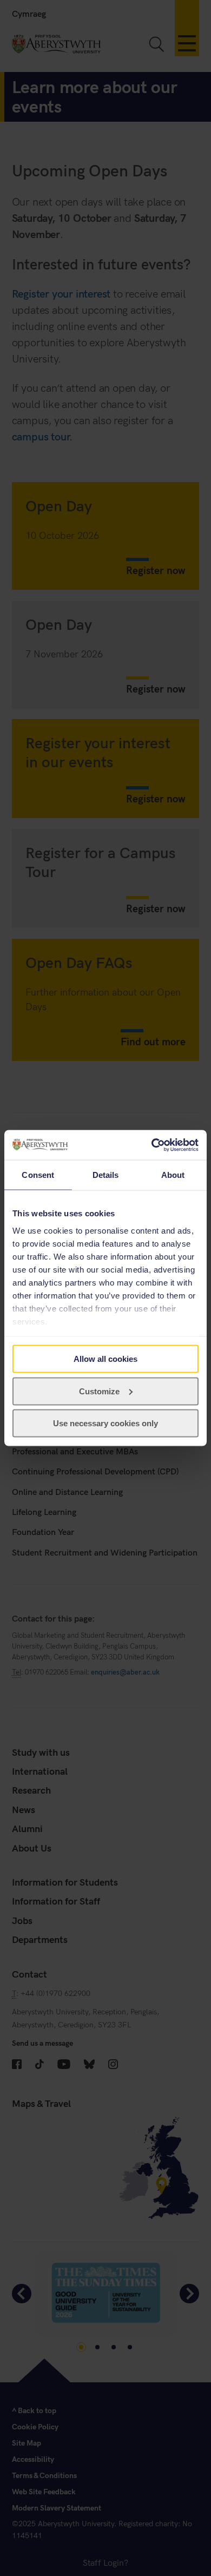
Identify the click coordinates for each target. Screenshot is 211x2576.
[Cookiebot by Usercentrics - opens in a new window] (152, 1145)
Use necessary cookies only (105, 1423)
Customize (99, 1391)
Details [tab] (106, 1175)
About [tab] (173, 1175)
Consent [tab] (38, 1175)
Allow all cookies (105, 1359)
